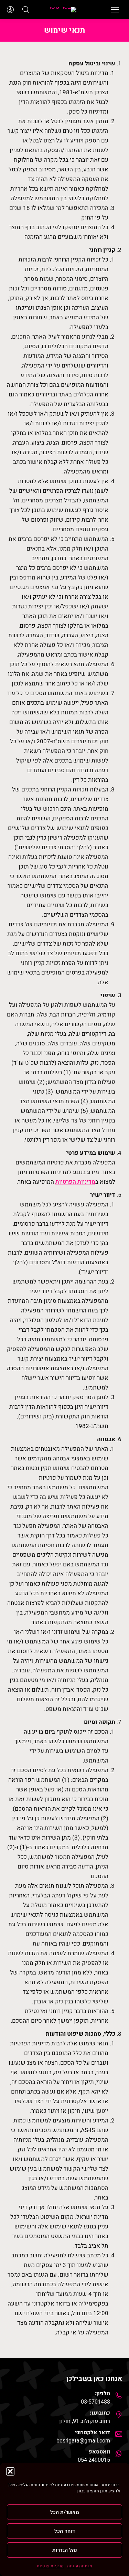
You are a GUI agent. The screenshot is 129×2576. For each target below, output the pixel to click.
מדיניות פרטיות (50, 2566)
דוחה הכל (65, 2531)
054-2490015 (94, 2460)
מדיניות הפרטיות (75, 1182)
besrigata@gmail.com (83, 2441)
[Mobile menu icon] (115, 10)
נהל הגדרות (65, 2550)
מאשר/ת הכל (65, 2512)
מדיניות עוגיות (80, 2566)
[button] (10, 2471)
